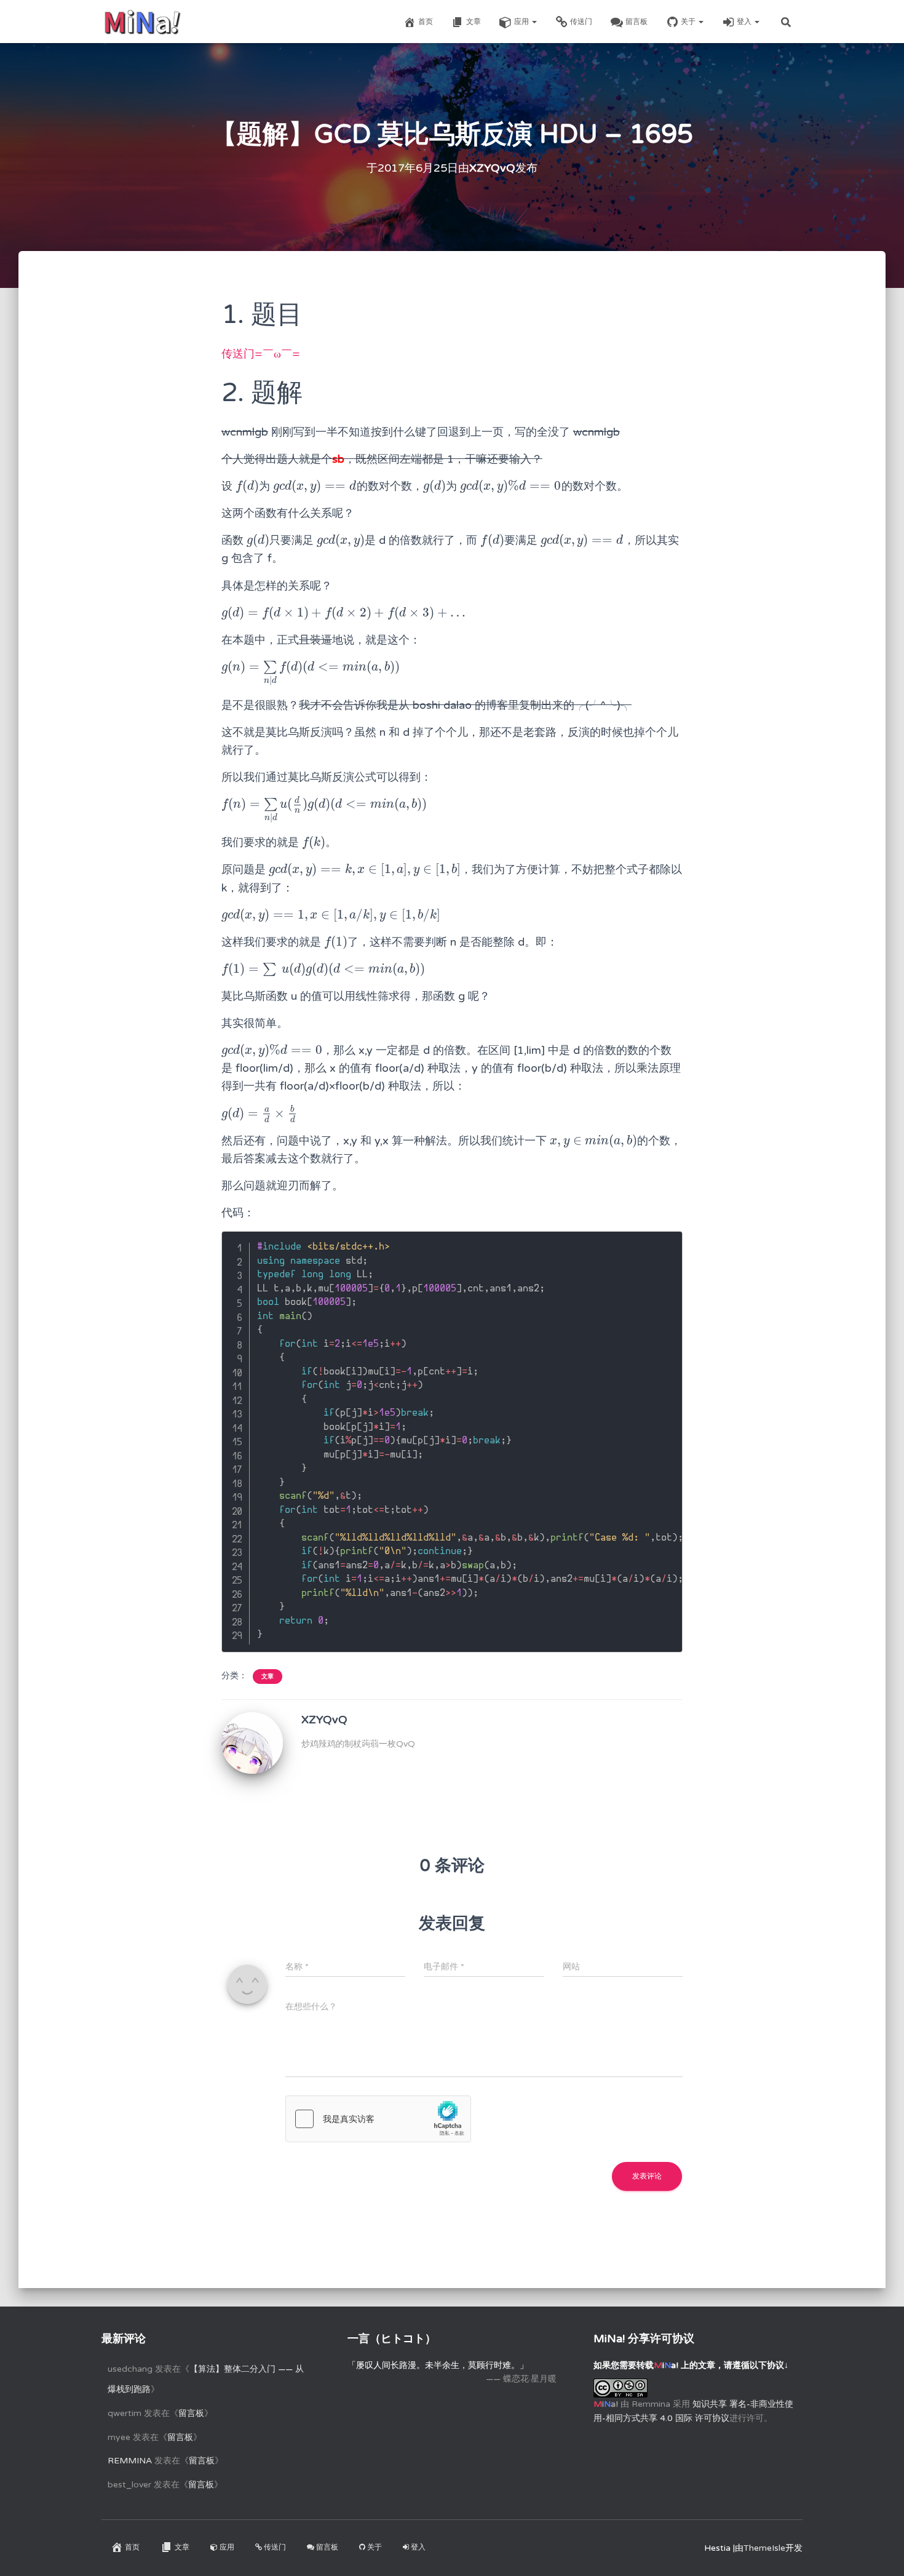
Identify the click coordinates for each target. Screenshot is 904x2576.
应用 (522, 22)
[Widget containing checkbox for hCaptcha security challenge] (378, 2119)
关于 (689, 22)
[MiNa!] (142, 22)
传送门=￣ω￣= (261, 354)
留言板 (636, 22)
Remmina (130, 2461)
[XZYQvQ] (252, 1743)
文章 (474, 22)
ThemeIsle (764, 2548)
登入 (745, 22)
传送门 (581, 22)
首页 (426, 22)
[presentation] (247, 486)
